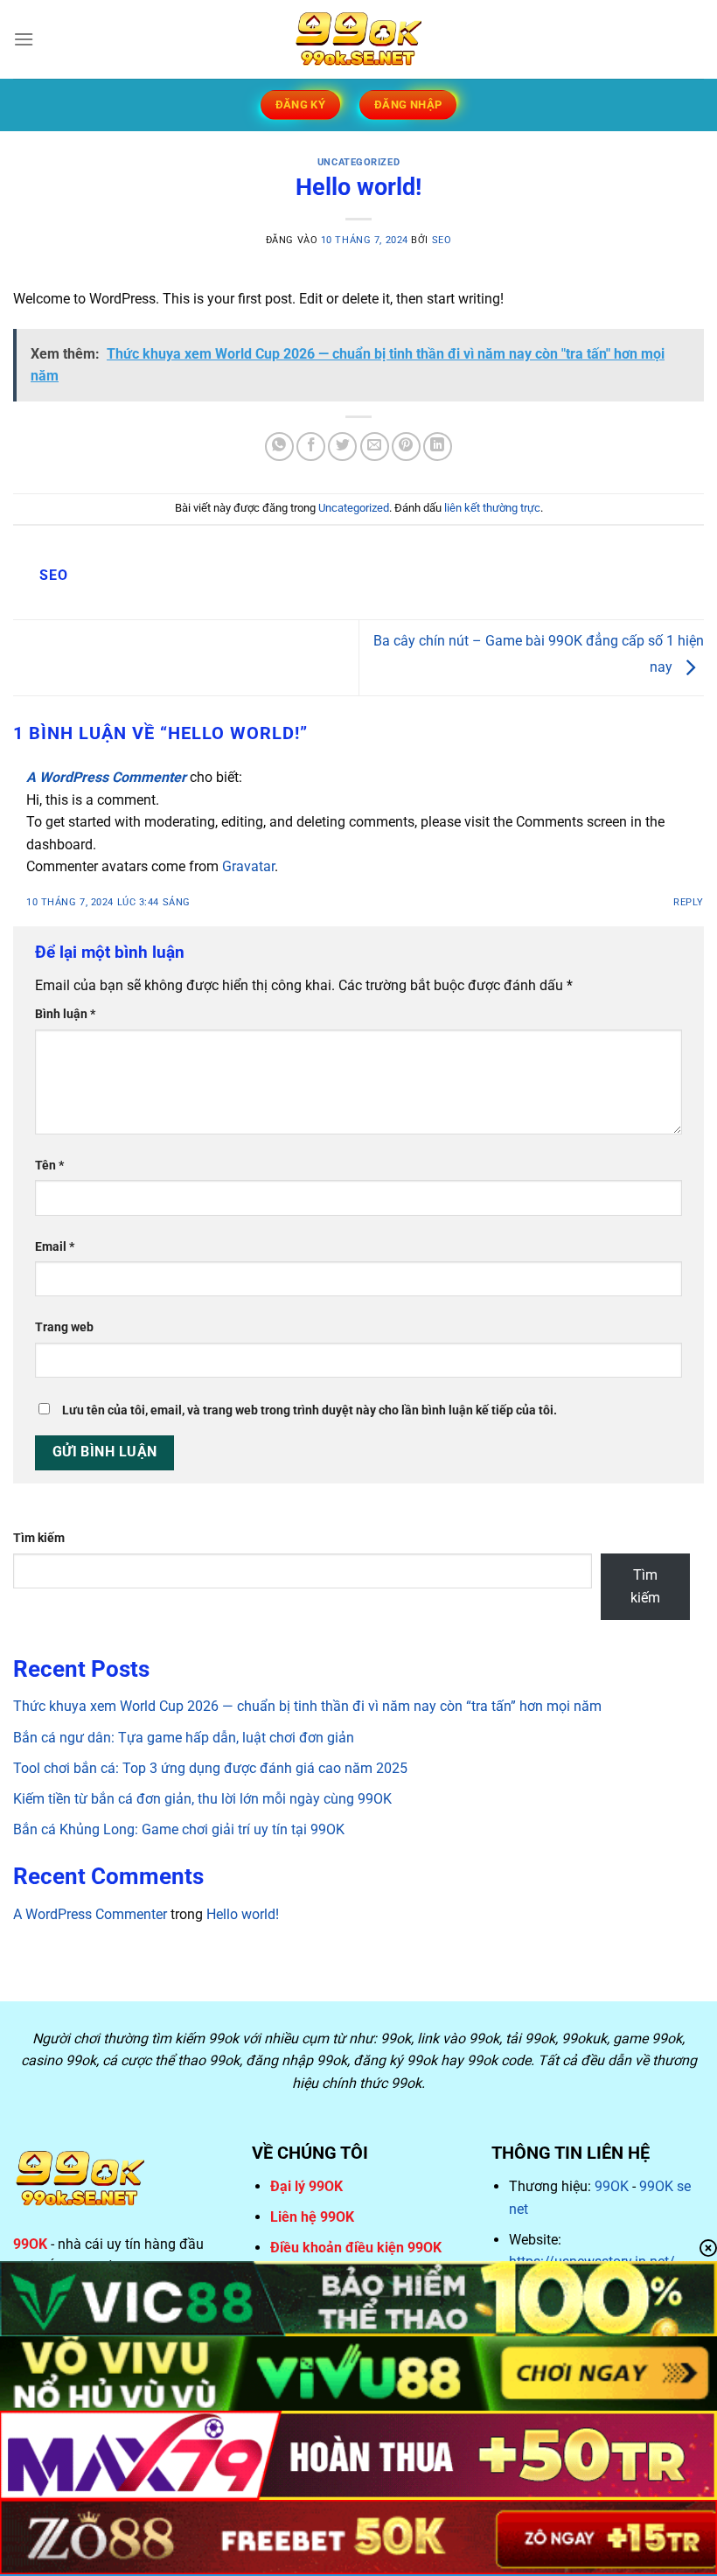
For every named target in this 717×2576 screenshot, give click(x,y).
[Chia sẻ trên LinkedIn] (438, 447)
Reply (689, 902)
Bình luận (65, 1014)
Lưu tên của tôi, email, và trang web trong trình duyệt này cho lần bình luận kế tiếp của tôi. (310, 1410)
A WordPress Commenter (106, 777)
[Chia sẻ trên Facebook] (311, 447)
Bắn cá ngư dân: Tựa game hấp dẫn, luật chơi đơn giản (184, 1738)
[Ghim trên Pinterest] (406, 447)
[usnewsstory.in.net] (358, 39)
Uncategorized (358, 162)
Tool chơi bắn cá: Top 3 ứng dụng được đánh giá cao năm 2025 (210, 1768)
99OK (612, 2186)
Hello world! (243, 1914)
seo (442, 240)
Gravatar (248, 866)
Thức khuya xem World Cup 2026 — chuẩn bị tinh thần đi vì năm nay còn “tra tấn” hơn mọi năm (307, 1706)
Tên (49, 1166)
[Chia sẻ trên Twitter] (342, 447)
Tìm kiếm (39, 1538)
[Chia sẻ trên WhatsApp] (279, 447)
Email (55, 1247)
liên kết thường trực (492, 508)
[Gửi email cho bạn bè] (375, 447)
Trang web (64, 1327)
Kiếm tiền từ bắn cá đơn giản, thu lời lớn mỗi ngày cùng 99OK (202, 1799)
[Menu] (24, 39)
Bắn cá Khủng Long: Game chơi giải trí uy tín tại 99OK (179, 1829)
